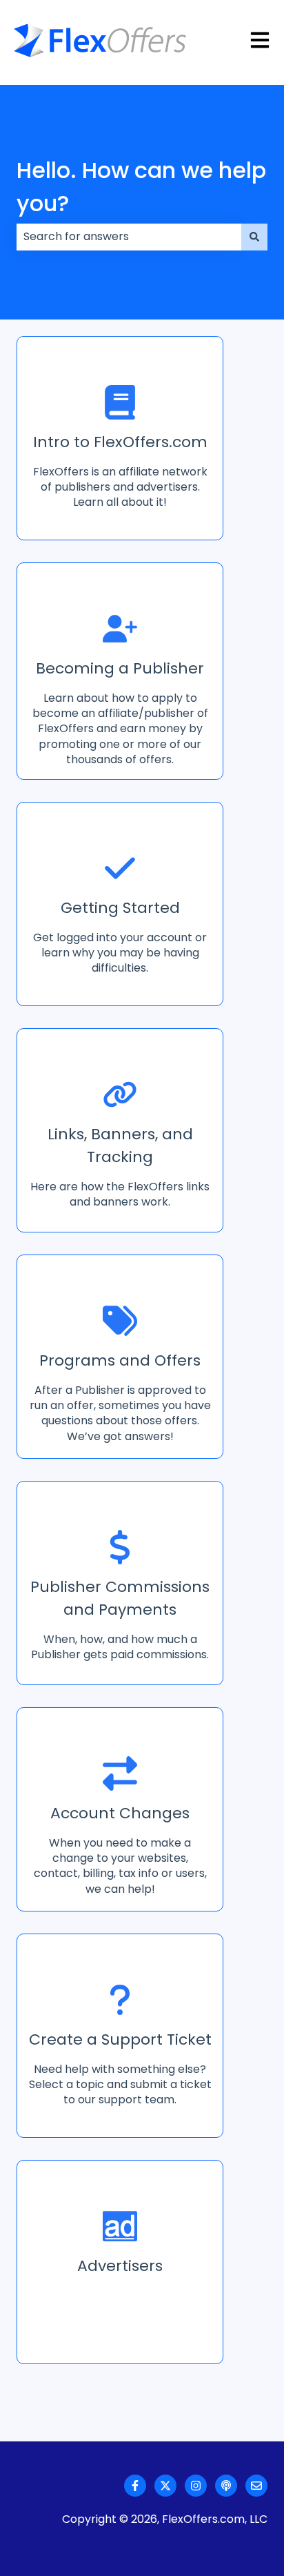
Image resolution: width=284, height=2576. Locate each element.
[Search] (254, 237)
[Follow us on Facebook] (135, 2486)
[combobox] (129, 237)
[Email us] (256, 2486)
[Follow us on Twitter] (165, 2486)
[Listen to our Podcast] (226, 2486)
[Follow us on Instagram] (196, 2486)
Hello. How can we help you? (141, 187)
